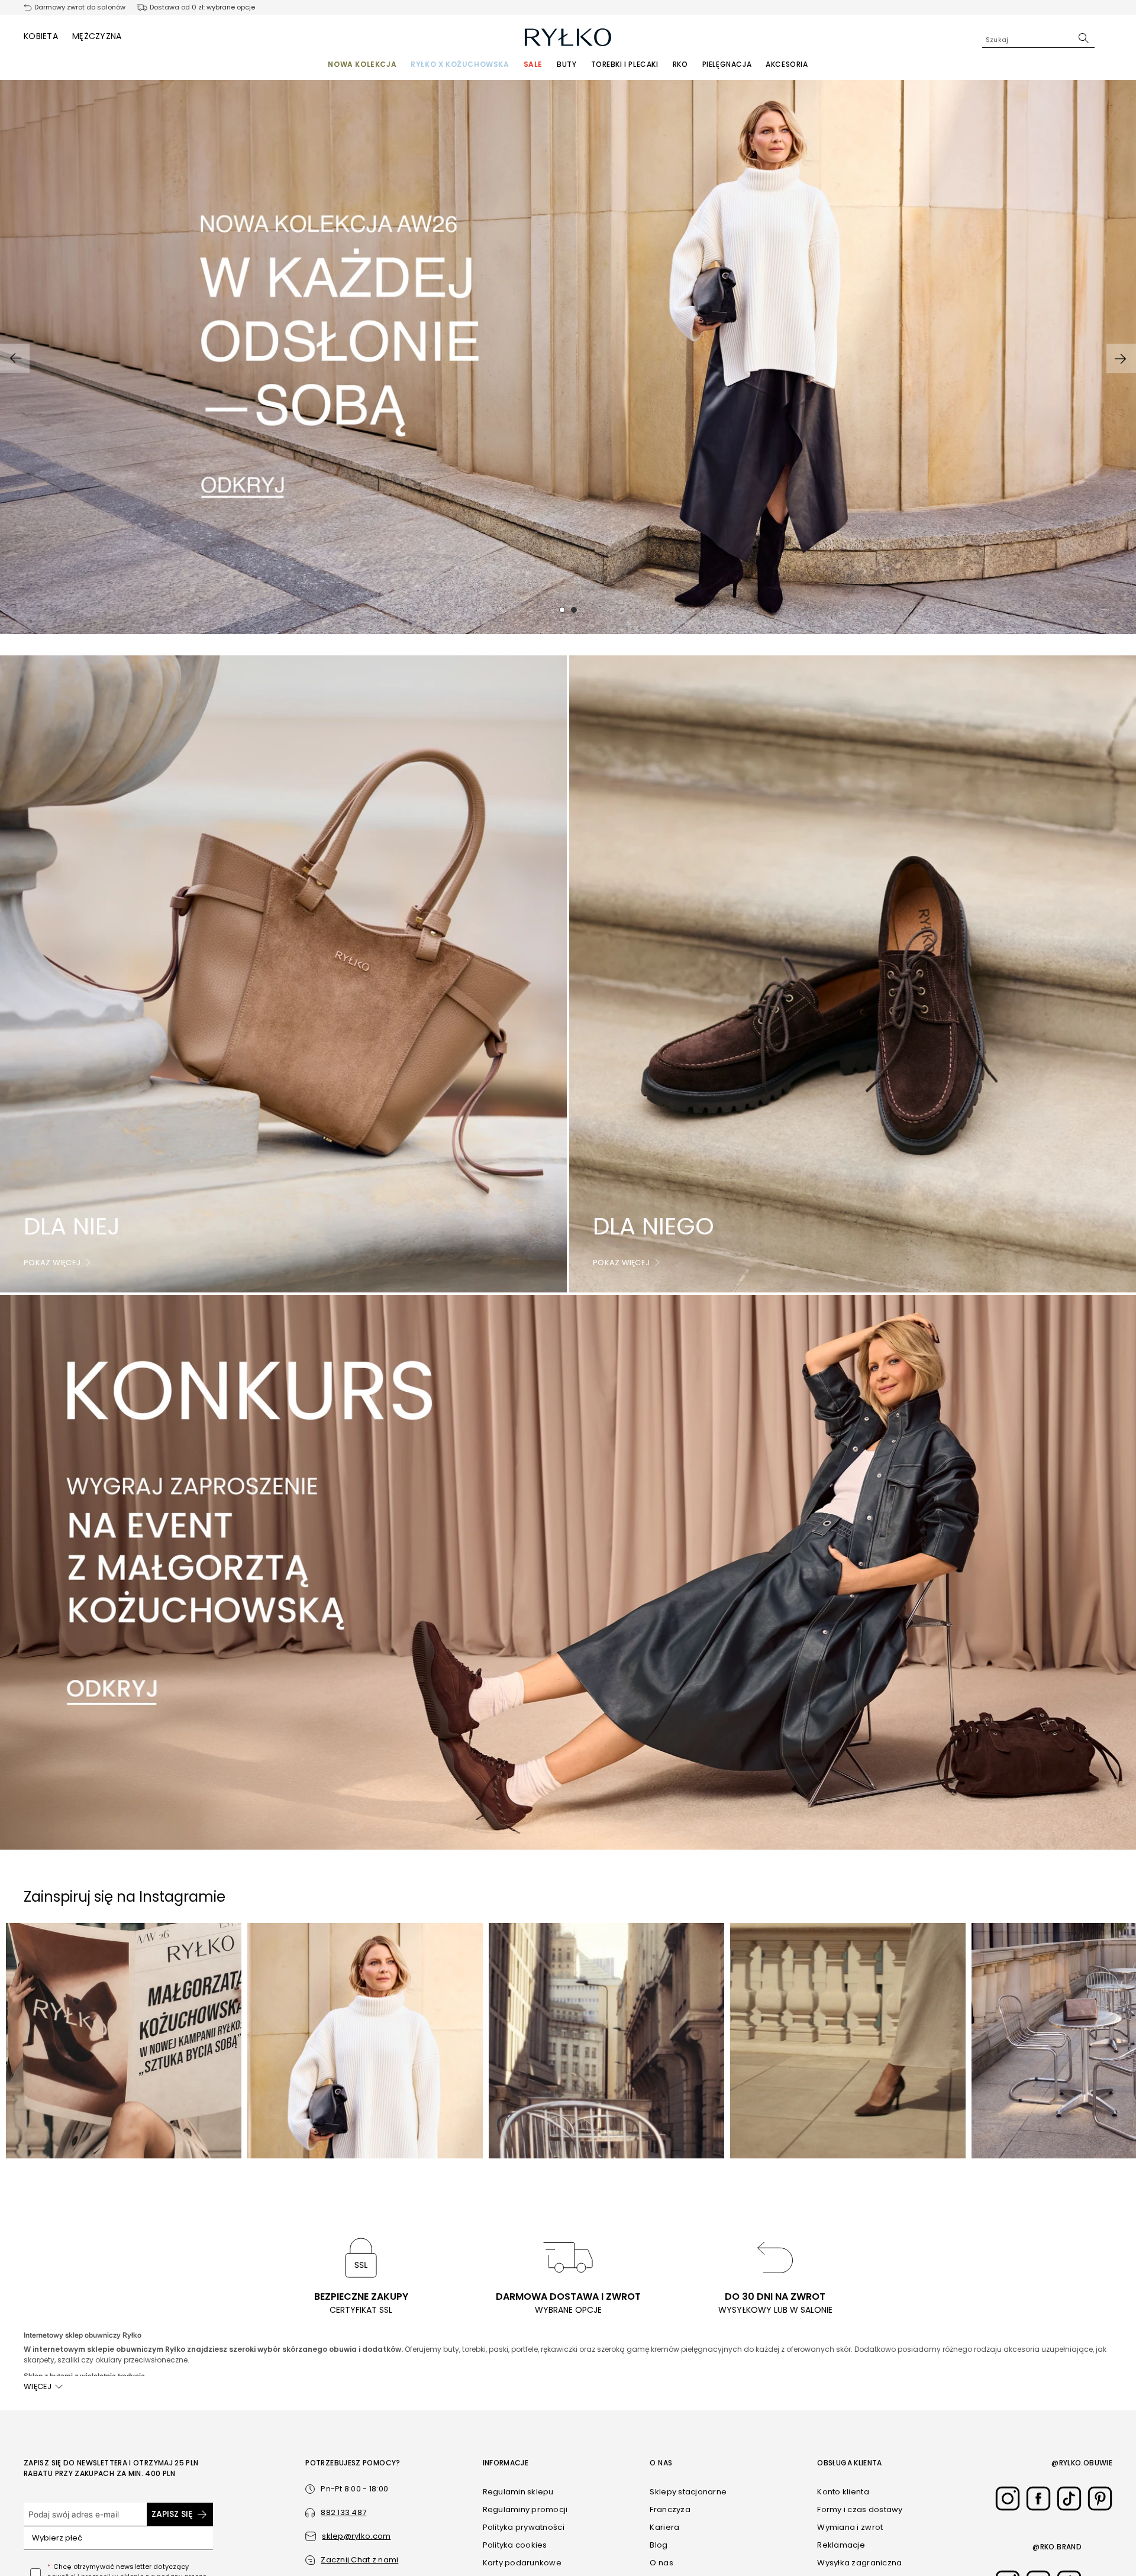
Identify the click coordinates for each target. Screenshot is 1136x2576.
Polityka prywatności (524, 2527)
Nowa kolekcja (362, 64)
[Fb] (1038, 2499)
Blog (659, 2545)
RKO (680, 64)
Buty (567, 64)
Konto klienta (843, 2492)
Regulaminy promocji (525, 2509)
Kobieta (41, 36)
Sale (533, 64)
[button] (352, 2560)
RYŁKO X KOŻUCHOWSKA (460, 64)
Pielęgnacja (727, 64)
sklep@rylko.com (356, 2536)
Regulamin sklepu (518, 2492)
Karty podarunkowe (522, 2563)
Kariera (664, 2527)
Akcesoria (787, 64)
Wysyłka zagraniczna (859, 2563)
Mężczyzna (97, 36)
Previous (15, 359)
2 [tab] (574, 610)
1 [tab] (562, 610)
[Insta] (1008, 2499)
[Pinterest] (1100, 2499)
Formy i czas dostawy (860, 2509)
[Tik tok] (1069, 2499)
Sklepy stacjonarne (688, 2492)
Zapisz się (172, 2514)
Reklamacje (841, 2545)
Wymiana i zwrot (850, 2527)
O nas (661, 2563)
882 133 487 (343, 2512)
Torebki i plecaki (625, 64)
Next (1121, 359)
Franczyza (670, 2509)
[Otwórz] (200, 2538)
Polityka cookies (515, 2545)
